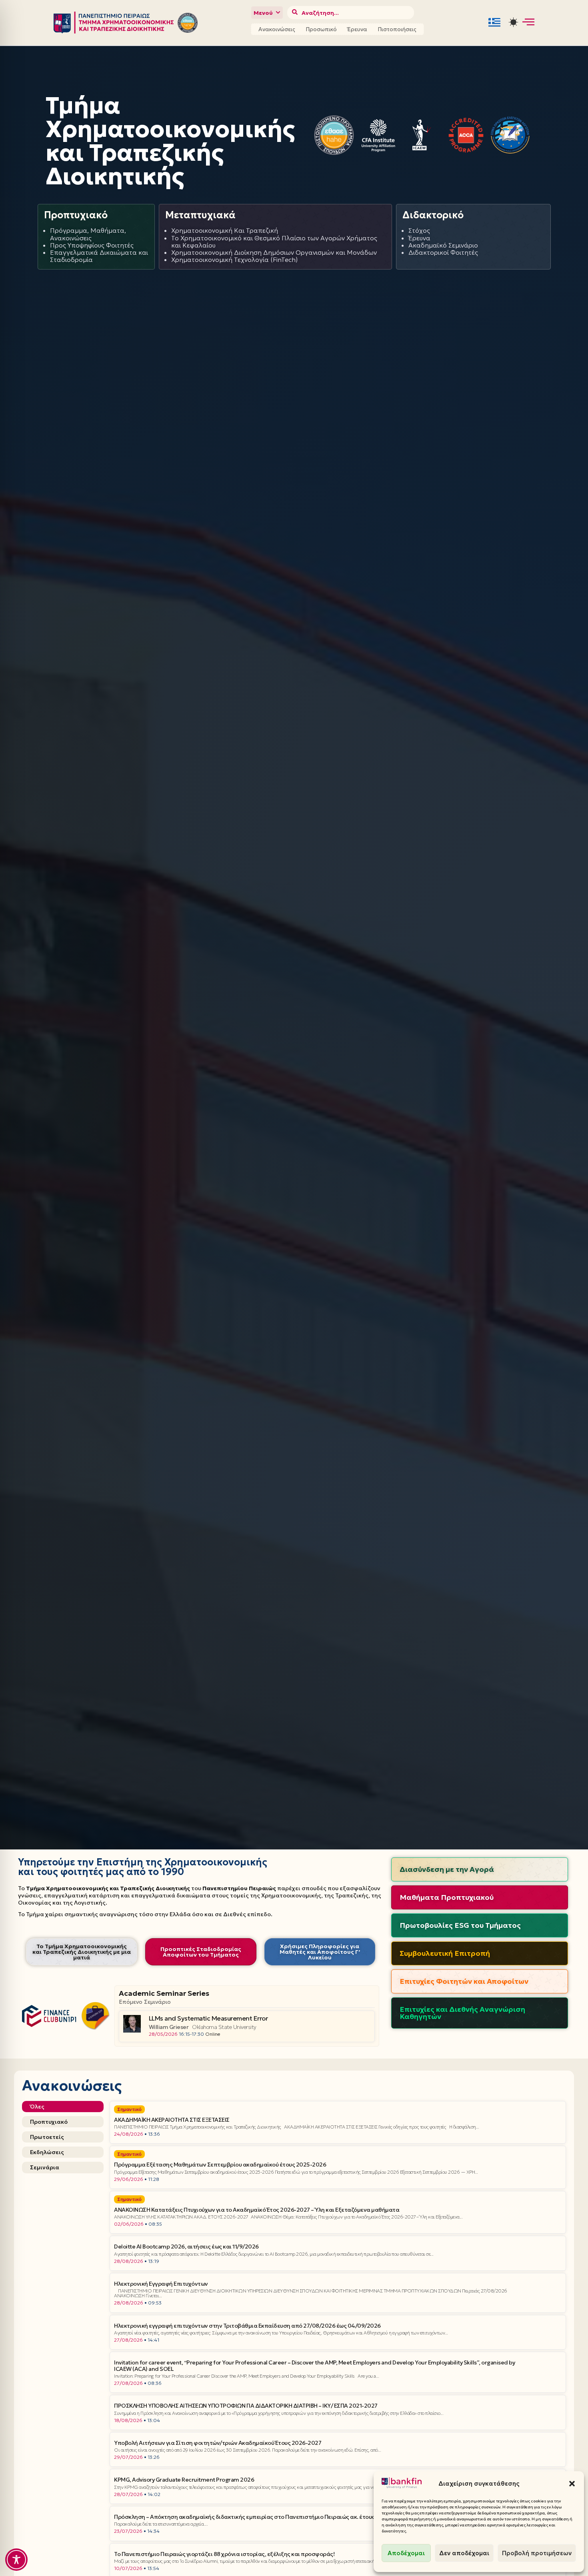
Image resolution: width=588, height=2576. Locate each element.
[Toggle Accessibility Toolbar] (16, 2560)
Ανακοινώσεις (277, 29)
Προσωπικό (321, 29)
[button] (572, 2484)
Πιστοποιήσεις (397, 29)
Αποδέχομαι (406, 2553)
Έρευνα (357, 29)
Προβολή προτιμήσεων (537, 2553)
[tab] (63, 2107)
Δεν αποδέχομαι (464, 2553)
